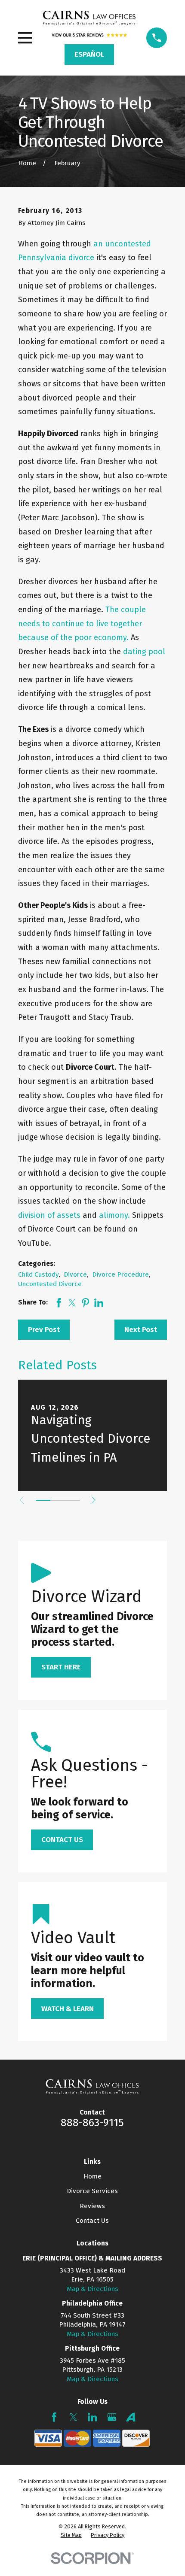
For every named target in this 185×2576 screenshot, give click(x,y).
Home (92, 2176)
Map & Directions (92, 2289)
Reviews (92, 2206)
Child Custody (38, 1274)
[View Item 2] (58, 1500)
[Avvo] (131, 2417)
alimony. (114, 1215)
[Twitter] (74, 2417)
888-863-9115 (92, 2123)
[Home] (89, 18)
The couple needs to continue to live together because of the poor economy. (82, 624)
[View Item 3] (72, 1500)
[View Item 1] (43, 1500)
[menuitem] (71, 2535)
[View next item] (94, 1500)
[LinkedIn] (92, 2417)
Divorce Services (92, 2191)
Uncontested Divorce (50, 1284)
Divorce (75, 1274)
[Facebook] (54, 2417)
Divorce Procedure (120, 1274)
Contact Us (92, 2221)
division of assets (49, 1215)
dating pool (144, 652)
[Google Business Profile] (112, 2417)
